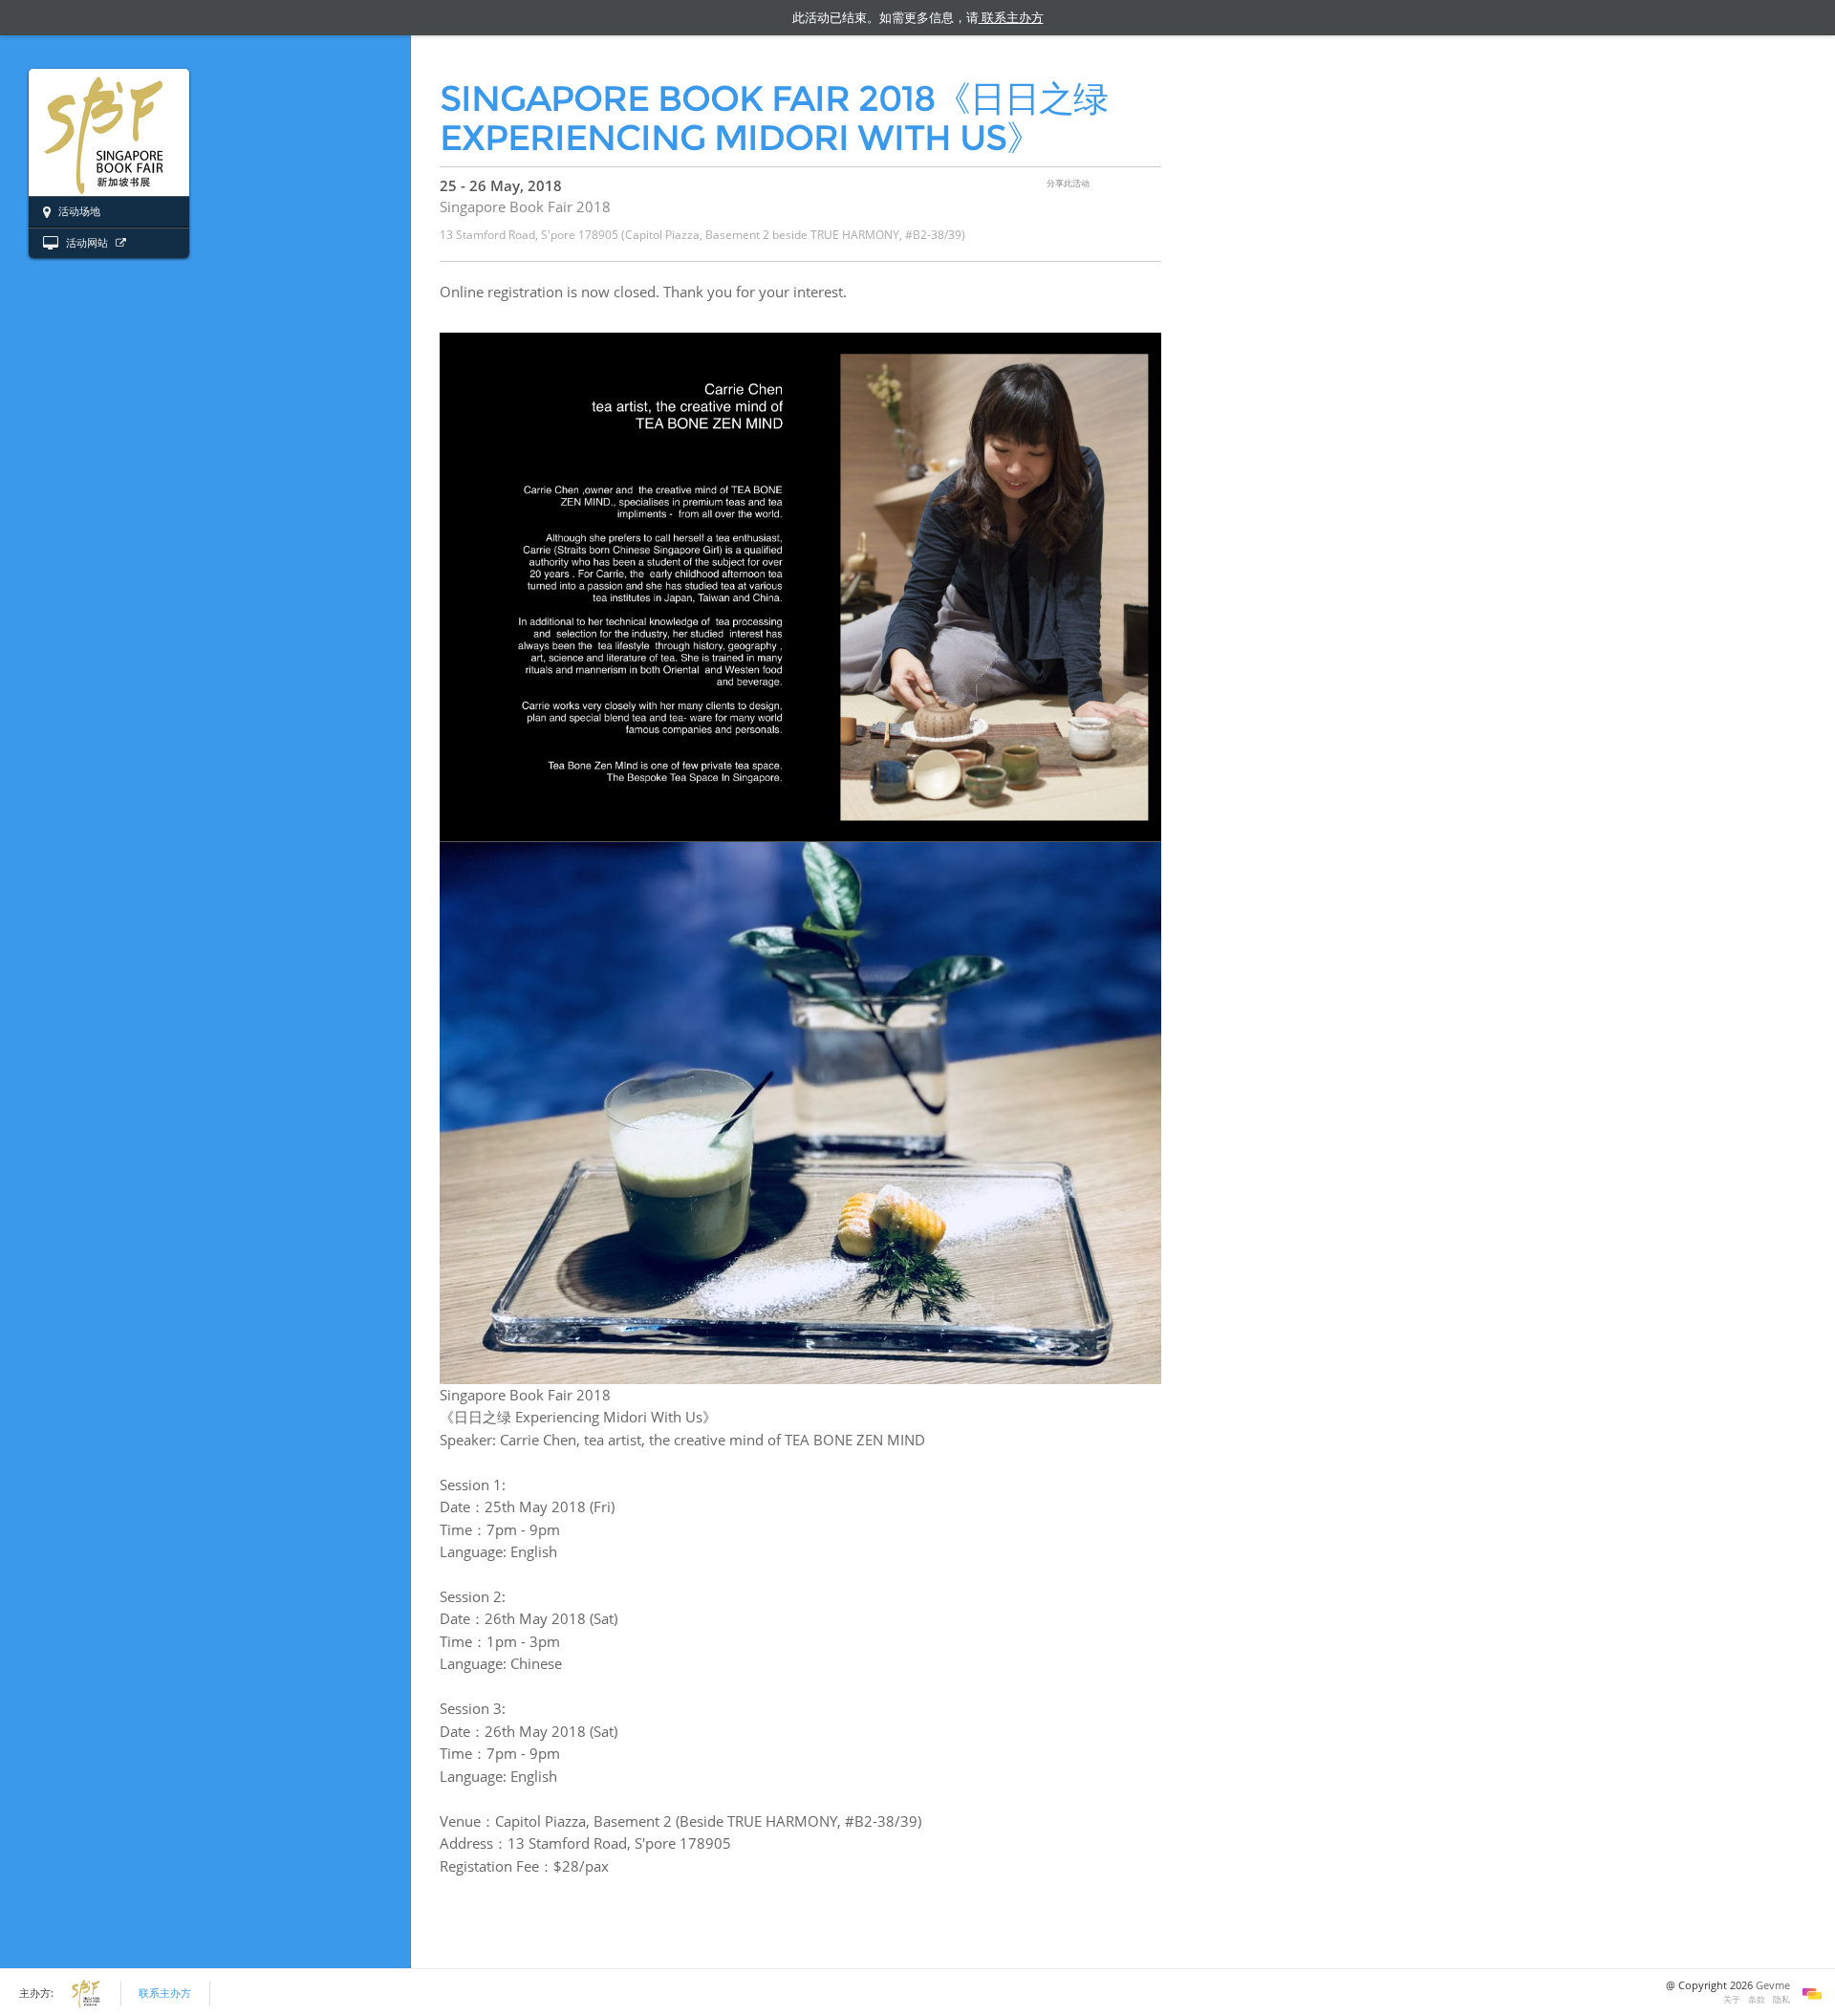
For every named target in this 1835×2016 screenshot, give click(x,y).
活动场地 (78, 211)
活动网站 (87, 243)
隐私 (1781, 1999)
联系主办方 (165, 1993)
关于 (1732, 1999)
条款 (1757, 1999)
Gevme (1773, 1985)
